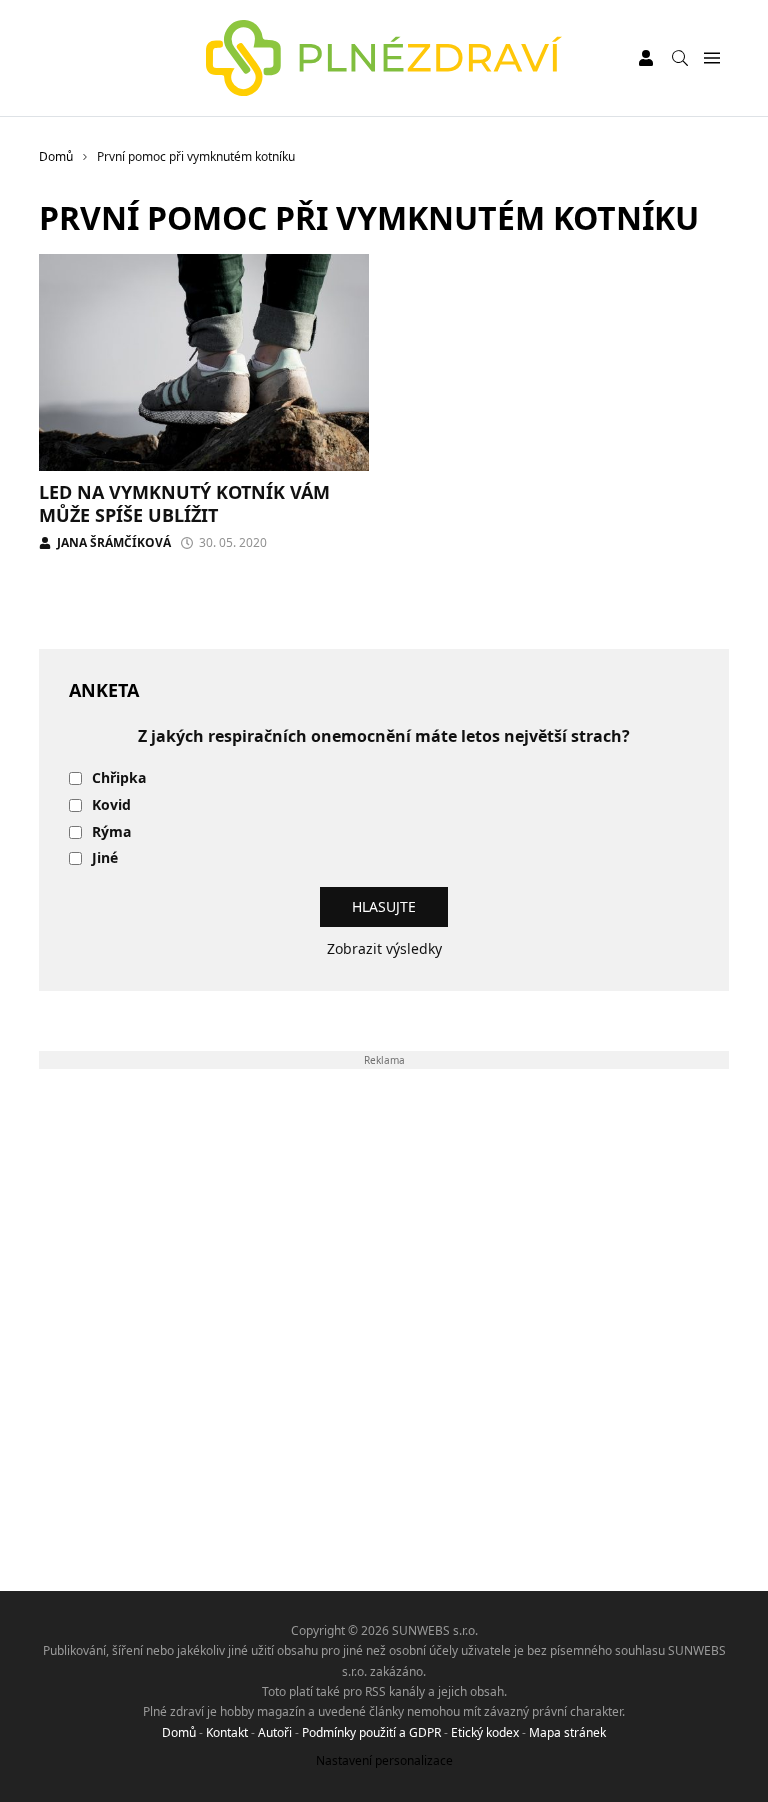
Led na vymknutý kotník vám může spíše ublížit (184, 503)
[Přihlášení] (646, 58)
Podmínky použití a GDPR (371, 1732)
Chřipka (119, 778)
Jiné (105, 858)
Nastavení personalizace (384, 1760)
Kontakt (227, 1732)
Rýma (111, 832)
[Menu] (711, 58)
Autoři (275, 1732)
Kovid (111, 805)
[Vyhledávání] (680, 58)
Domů (179, 1732)
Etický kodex (485, 1732)
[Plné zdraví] (384, 58)
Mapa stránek (567, 1732)
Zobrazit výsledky (384, 948)
